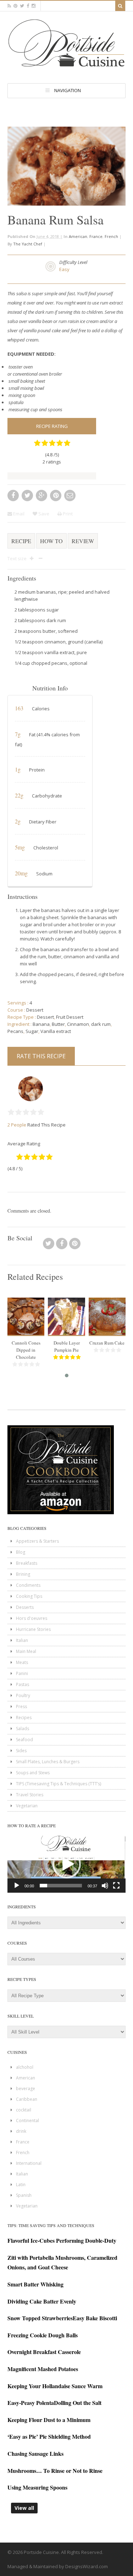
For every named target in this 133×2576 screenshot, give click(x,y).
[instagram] (34, 6)
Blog (21, 1552)
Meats (22, 1662)
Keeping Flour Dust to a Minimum (49, 2420)
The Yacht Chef (28, 244)
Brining (23, 1574)
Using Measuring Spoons (37, 2487)
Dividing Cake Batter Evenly (42, 2301)
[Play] (17, 1886)
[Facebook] (62, 1246)
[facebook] (28, 6)
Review (83, 541)
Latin (21, 2185)
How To (51, 541)
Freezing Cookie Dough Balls (43, 2335)
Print (67, 514)
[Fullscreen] (116, 1886)
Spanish (24, 2195)
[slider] (61, 1886)
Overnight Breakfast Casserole (44, 2352)
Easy (64, 269)
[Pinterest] (75, 1246)
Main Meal (26, 1651)
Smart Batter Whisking (35, 2284)
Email (18, 514)
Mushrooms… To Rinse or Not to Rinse (55, 2471)
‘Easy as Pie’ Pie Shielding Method (49, 2436)
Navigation (68, 90)
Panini (22, 1673)
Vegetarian (27, 1806)
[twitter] (22, 6)
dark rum (101, 1024)
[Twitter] (49, 1246)
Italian (22, 1640)
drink (21, 2131)
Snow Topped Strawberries (40, 2318)
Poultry (23, 1695)
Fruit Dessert (70, 1017)
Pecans (15, 1031)
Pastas (23, 1684)
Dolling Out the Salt (78, 2403)
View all (24, 2508)
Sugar (32, 1031)
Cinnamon (78, 1024)
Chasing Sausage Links (35, 2453)
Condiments (28, 1585)
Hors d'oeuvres (32, 1618)
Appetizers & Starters (37, 1541)
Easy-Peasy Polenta (31, 2403)
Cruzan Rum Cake (107, 1343)
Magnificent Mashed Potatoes (43, 2369)
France (96, 236)
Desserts (25, 1607)
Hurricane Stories (33, 1629)
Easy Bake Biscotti (95, 2318)
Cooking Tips (29, 1596)
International (29, 2163)
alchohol (25, 2067)
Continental (27, 2121)
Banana (41, 1024)
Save (43, 514)
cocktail (24, 2110)
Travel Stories (30, 1795)
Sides (21, 1751)
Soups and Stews (33, 1773)
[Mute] (105, 1886)
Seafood (24, 1740)
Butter (58, 1024)
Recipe (21, 541)
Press (21, 1706)
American (78, 236)
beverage (26, 2089)
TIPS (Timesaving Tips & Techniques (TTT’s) (59, 1784)
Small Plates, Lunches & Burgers (48, 1762)
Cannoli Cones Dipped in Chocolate (26, 1350)
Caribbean (27, 2099)
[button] (67, 1864)
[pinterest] (15, 6)
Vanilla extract (56, 1031)
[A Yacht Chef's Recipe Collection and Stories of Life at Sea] (66, 68)
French (111, 236)
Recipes (24, 1718)
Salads (23, 1729)
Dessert (35, 1010)
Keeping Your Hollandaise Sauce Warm (55, 2386)
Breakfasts (27, 1563)
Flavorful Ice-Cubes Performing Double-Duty (62, 2240)
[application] (66, 1864)
